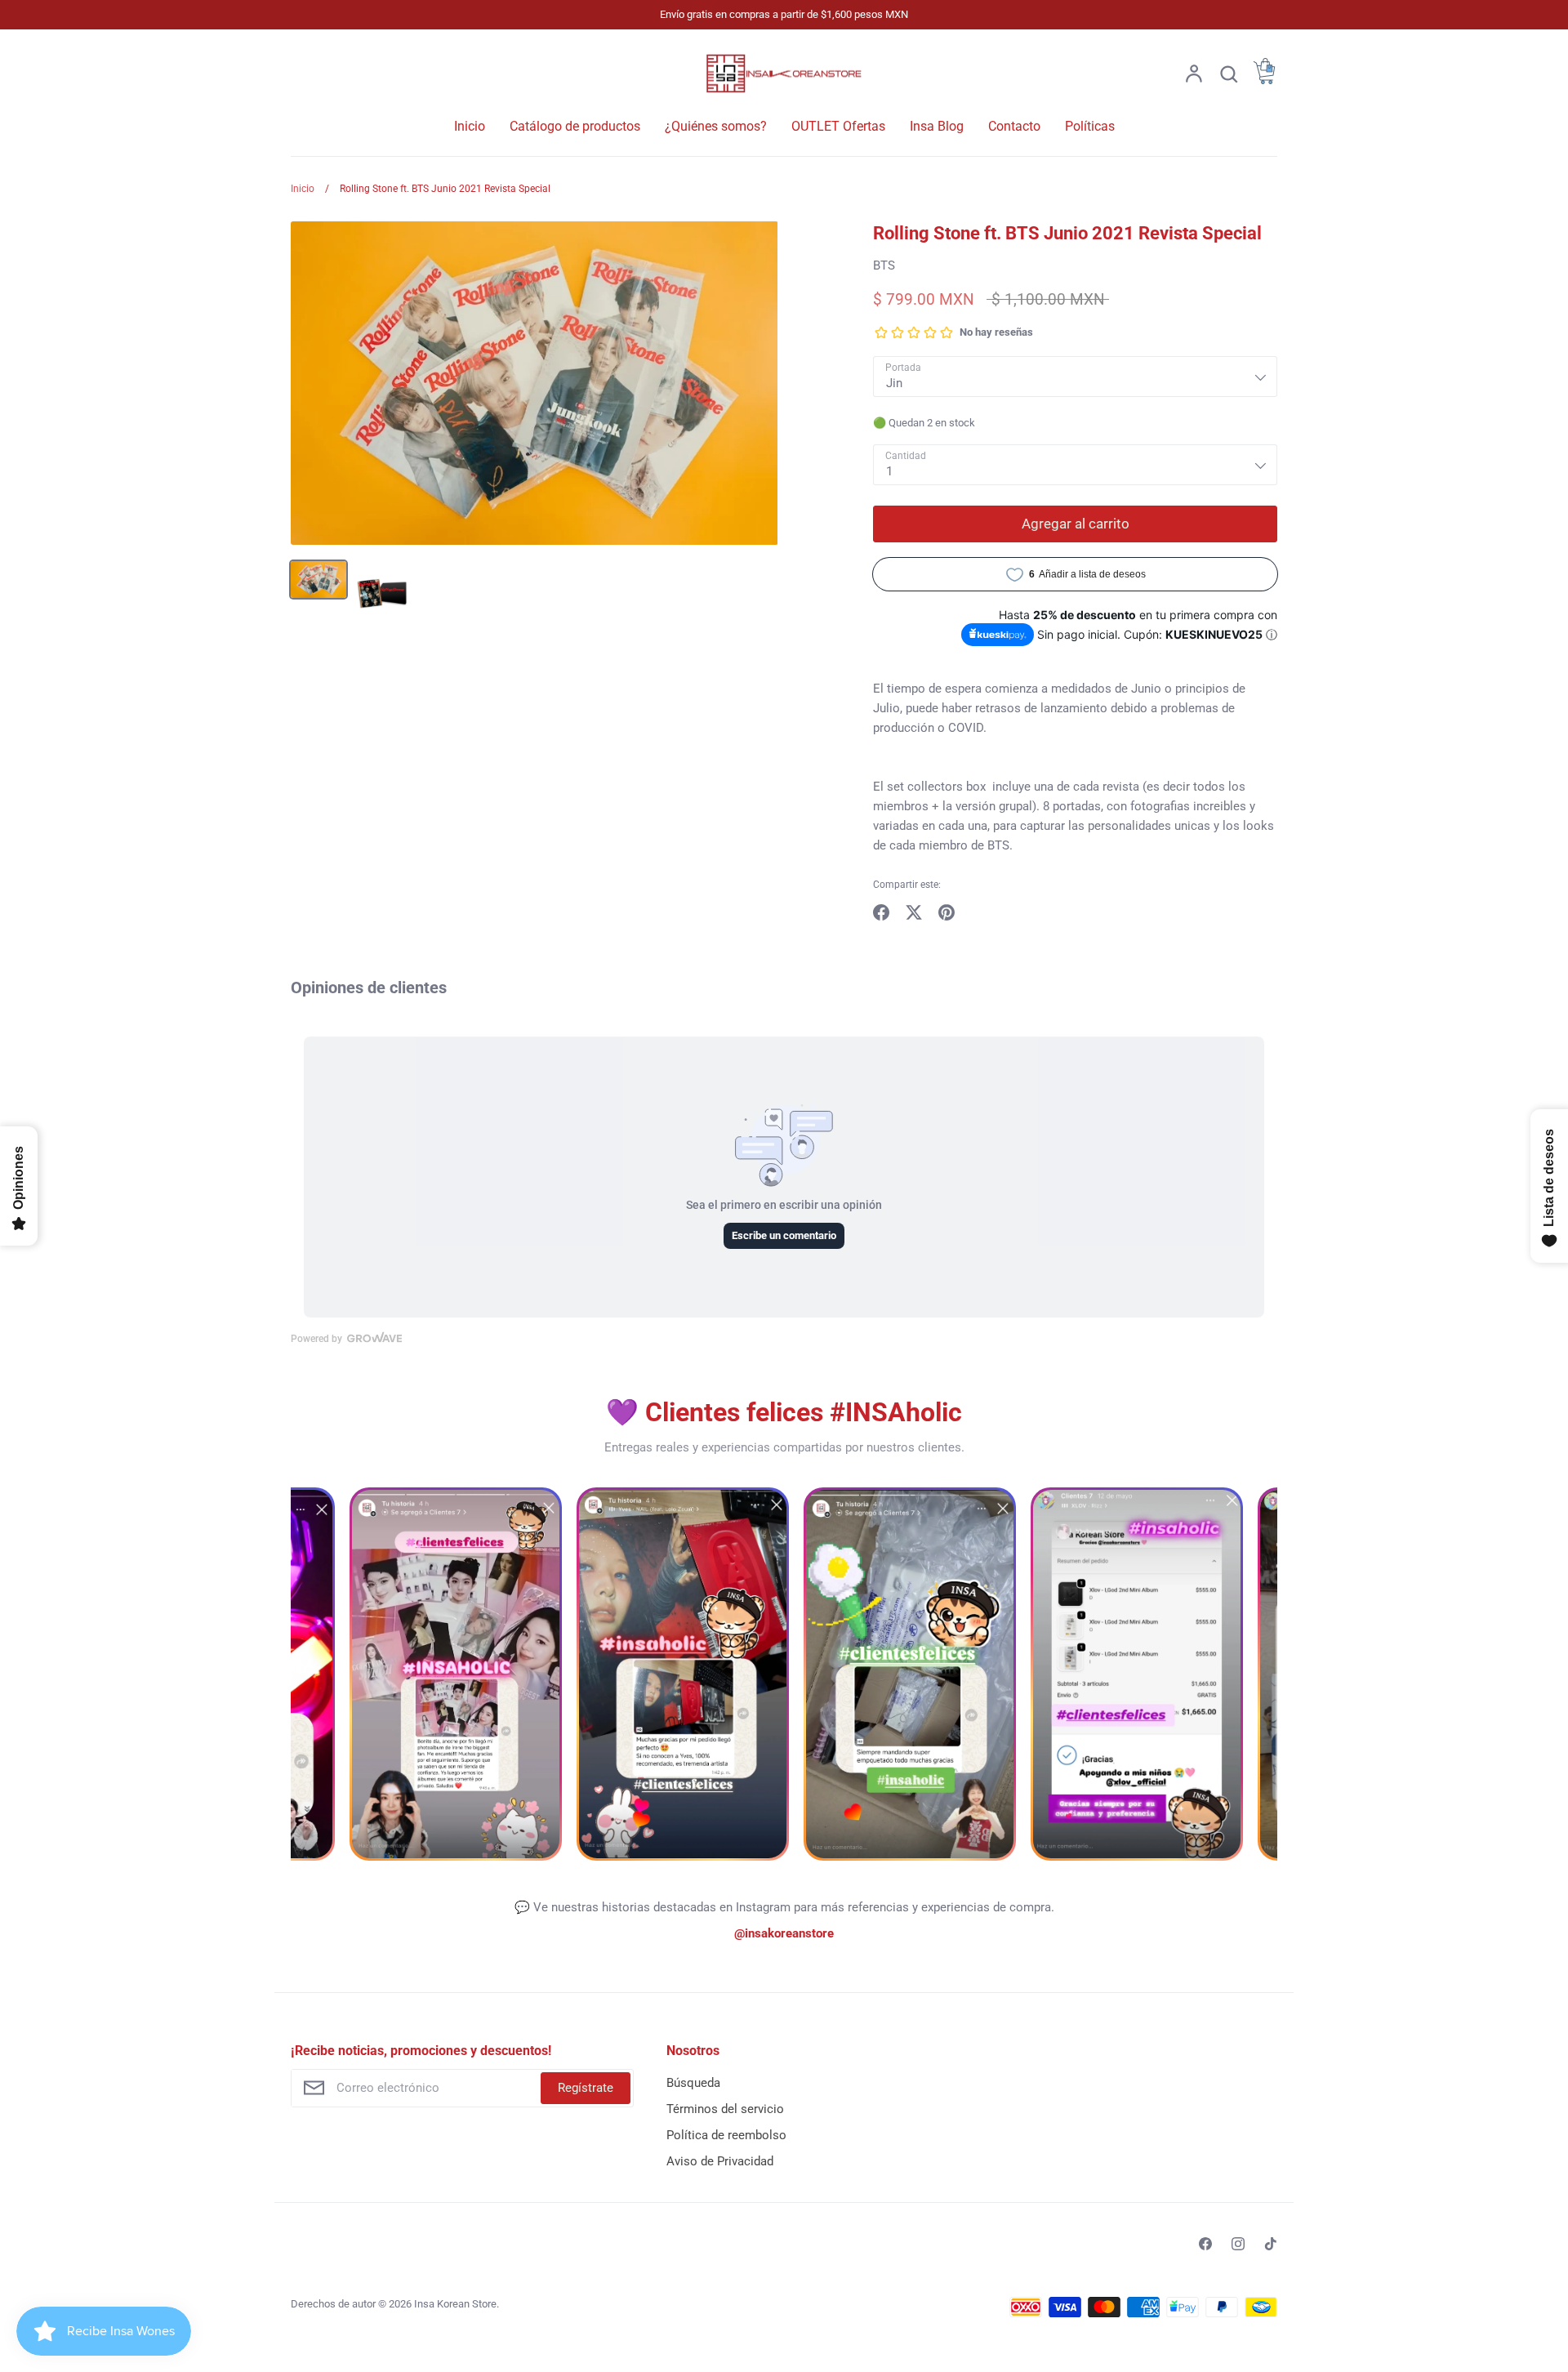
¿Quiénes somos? (716, 126)
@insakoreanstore (784, 1933)
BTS (884, 265)
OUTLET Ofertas (838, 126)
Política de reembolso (726, 2135)
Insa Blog (937, 126)
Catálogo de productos (575, 126)
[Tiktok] (1271, 2244)
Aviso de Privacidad (720, 2161)
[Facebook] (1205, 2244)
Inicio (470, 126)
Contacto (1014, 126)
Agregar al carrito (1076, 524)
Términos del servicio (725, 2109)
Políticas (1090, 126)
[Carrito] (1264, 80)
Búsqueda (693, 2083)
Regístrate (586, 2088)
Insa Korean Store (455, 2304)
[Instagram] (1238, 2244)
